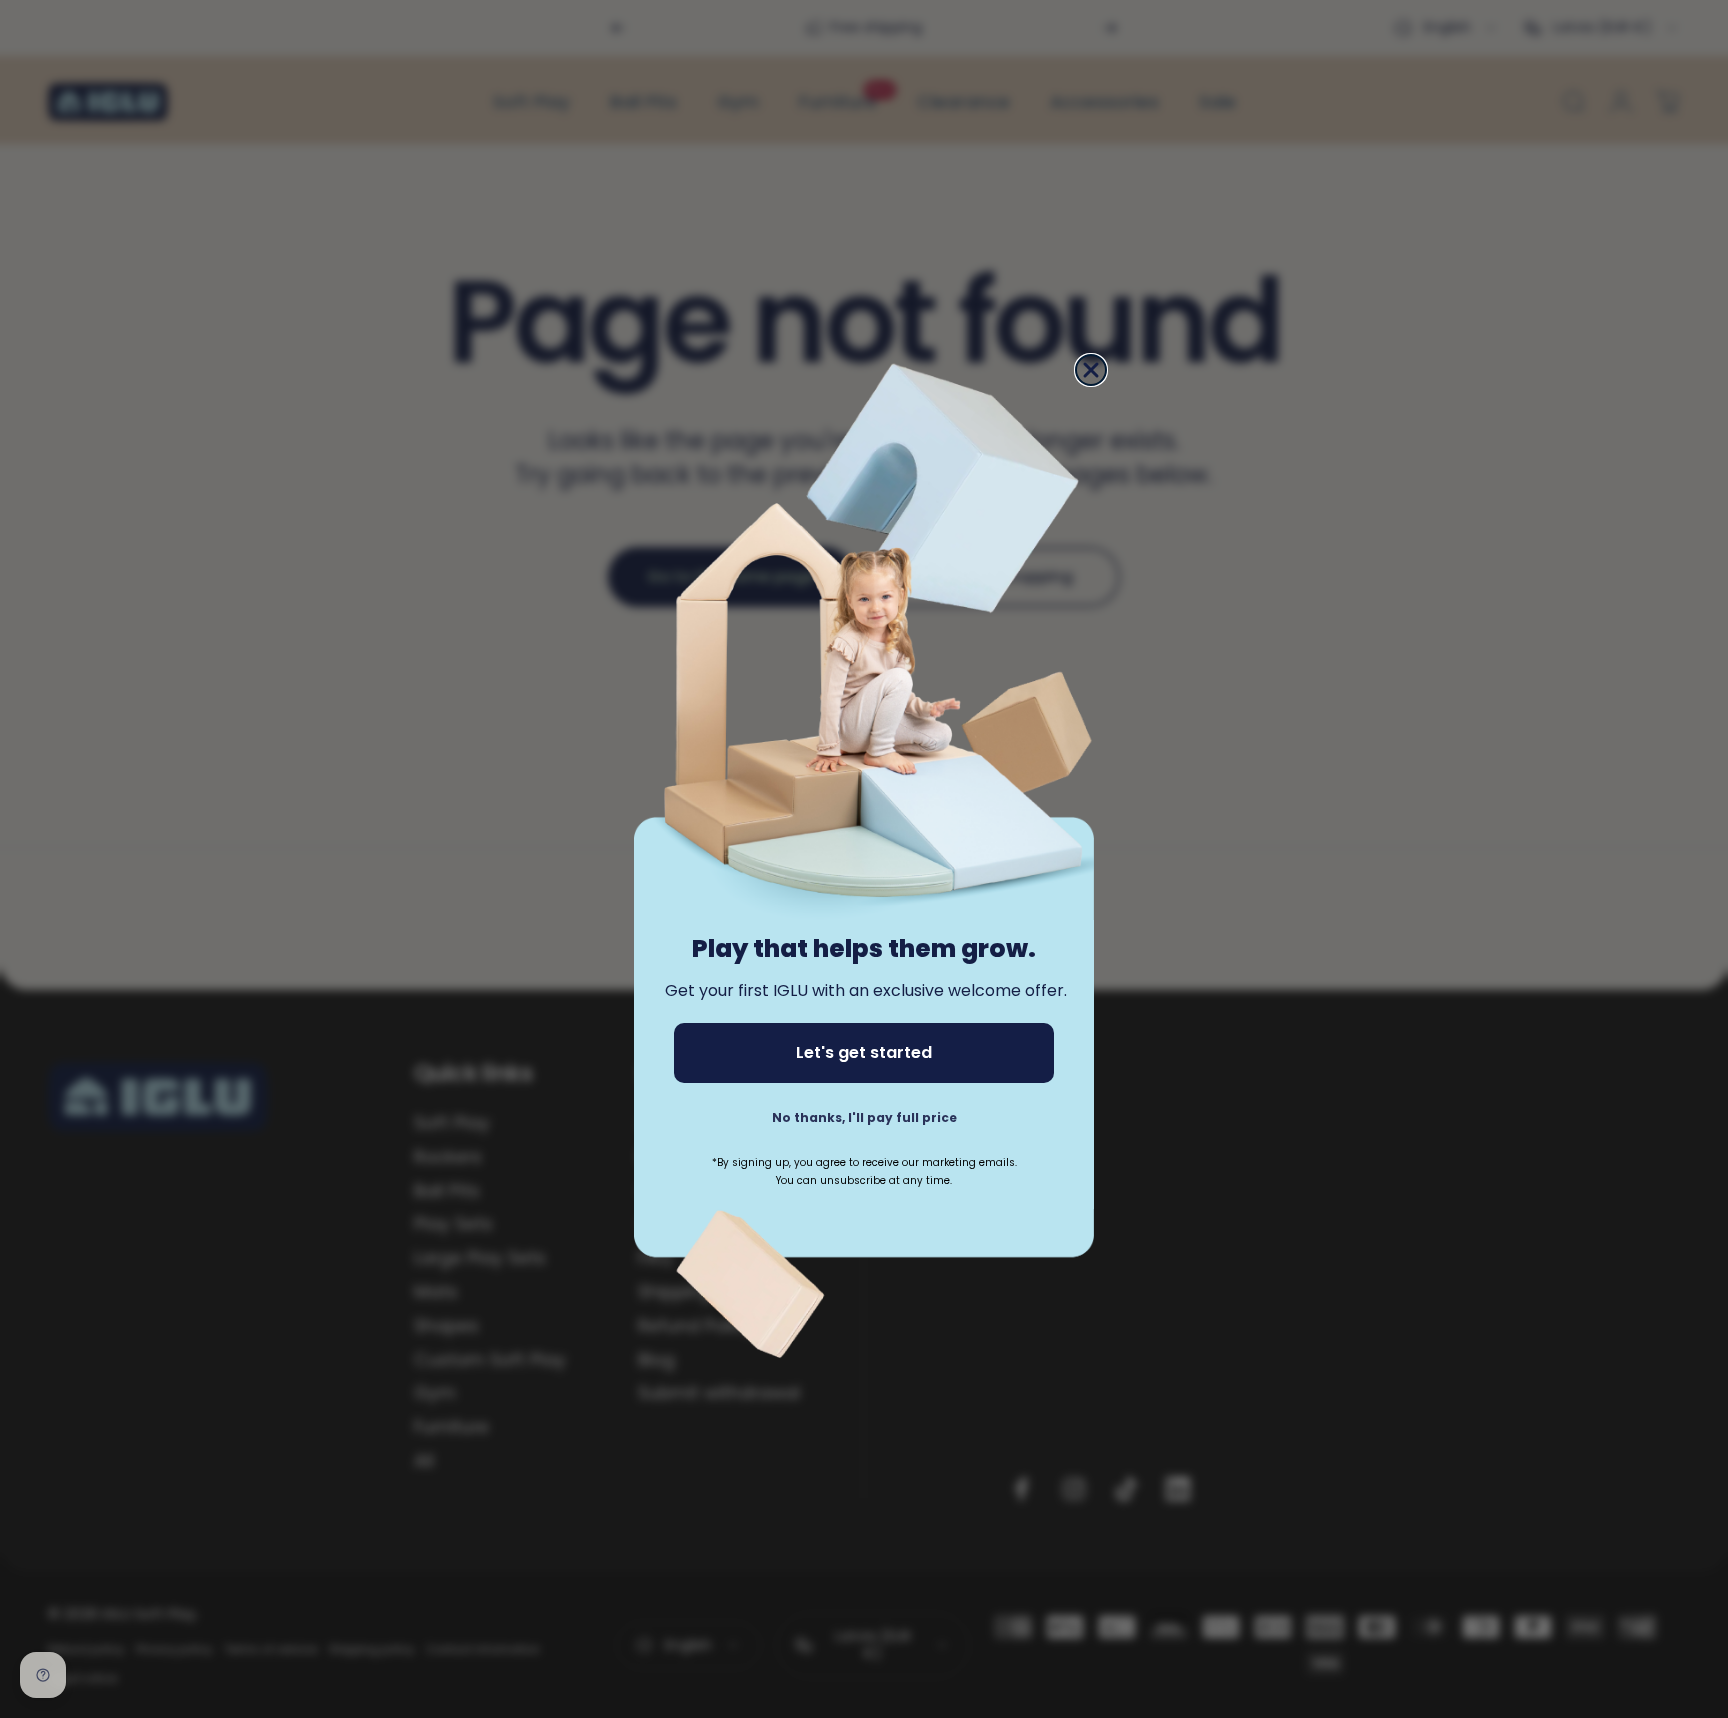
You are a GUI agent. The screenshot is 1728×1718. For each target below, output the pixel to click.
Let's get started (864, 1052)
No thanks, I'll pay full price (864, 1117)
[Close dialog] (1091, 370)
